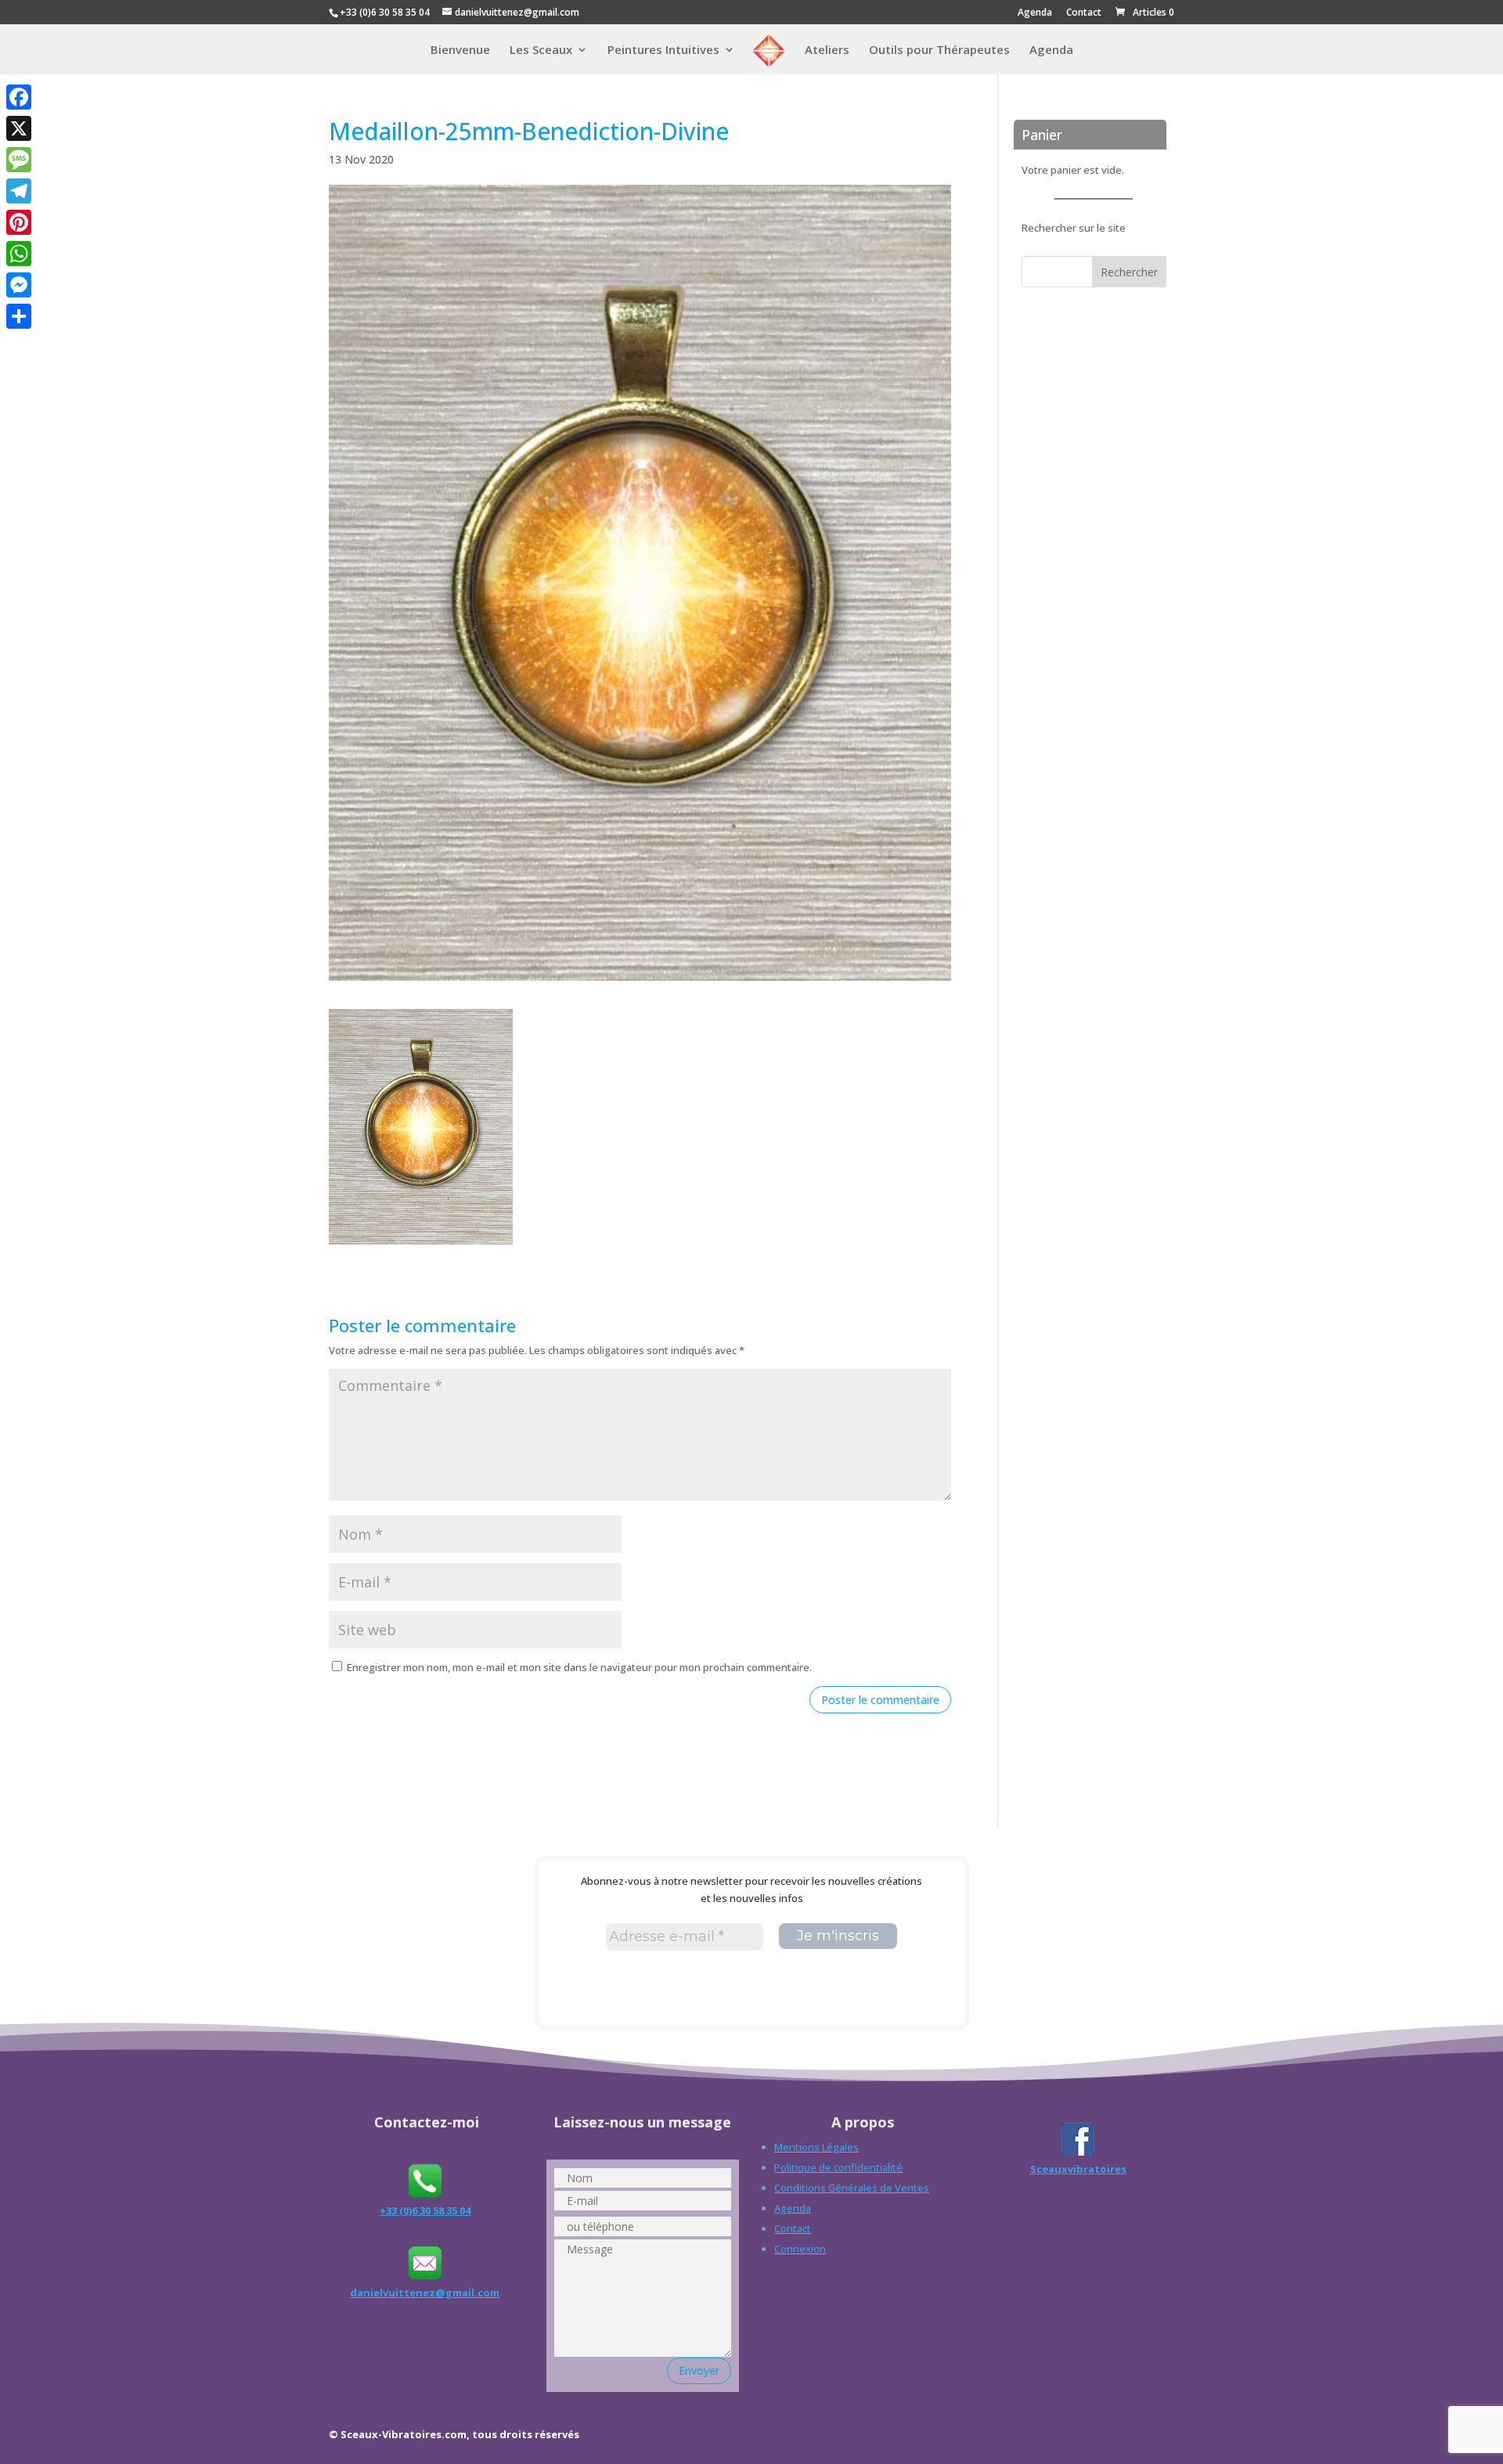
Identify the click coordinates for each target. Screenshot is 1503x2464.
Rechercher (1129, 272)
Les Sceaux (541, 50)
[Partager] (19, 316)
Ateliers (827, 50)
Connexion (800, 2249)
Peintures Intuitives (663, 50)
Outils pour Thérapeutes (939, 50)
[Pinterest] (19, 222)
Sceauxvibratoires (1078, 2169)
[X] (19, 128)
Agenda (1035, 13)
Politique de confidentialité (838, 2167)
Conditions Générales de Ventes (852, 2188)
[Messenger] (19, 285)
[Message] (19, 160)
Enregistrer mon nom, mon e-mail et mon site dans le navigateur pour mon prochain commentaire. (579, 1667)
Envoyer (699, 2370)
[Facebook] (19, 97)
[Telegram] (19, 191)
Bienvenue (460, 50)
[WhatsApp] (19, 254)
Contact (1084, 13)
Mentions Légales (816, 2147)
